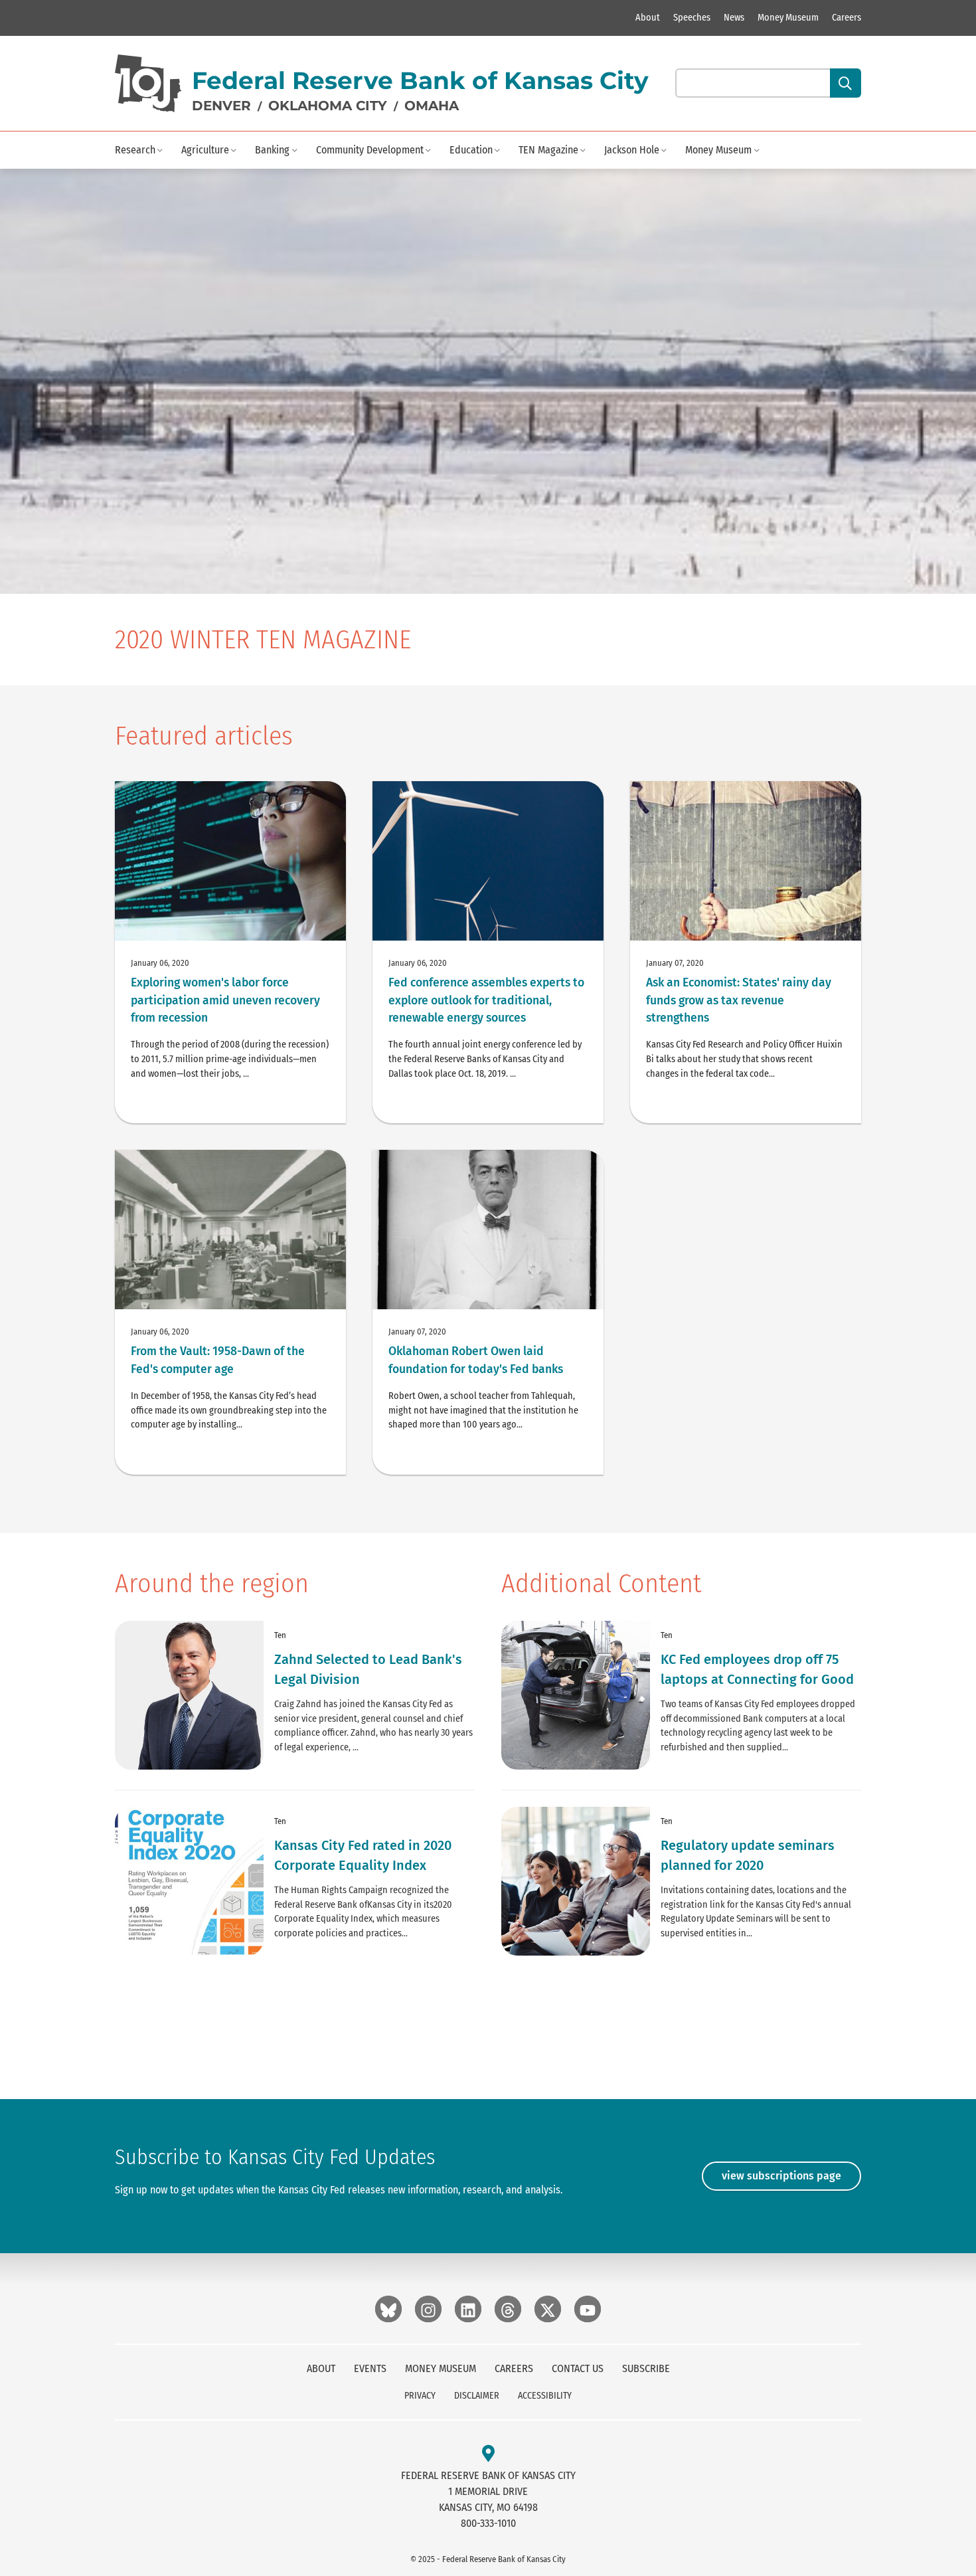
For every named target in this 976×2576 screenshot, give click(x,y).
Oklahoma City (328, 106)
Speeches (692, 18)
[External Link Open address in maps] (488, 2454)
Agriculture (205, 150)
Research (135, 150)
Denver (221, 106)
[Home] (148, 83)
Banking (272, 150)
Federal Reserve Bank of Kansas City (420, 80)
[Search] (846, 83)
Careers (847, 18)
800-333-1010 (488, 2523)
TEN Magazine (548, 150)
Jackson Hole (632, 150)
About (648, 18)
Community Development (370, 150)
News (734, 18)
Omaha (432, 106)
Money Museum (788, 18)
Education (471, 150)
